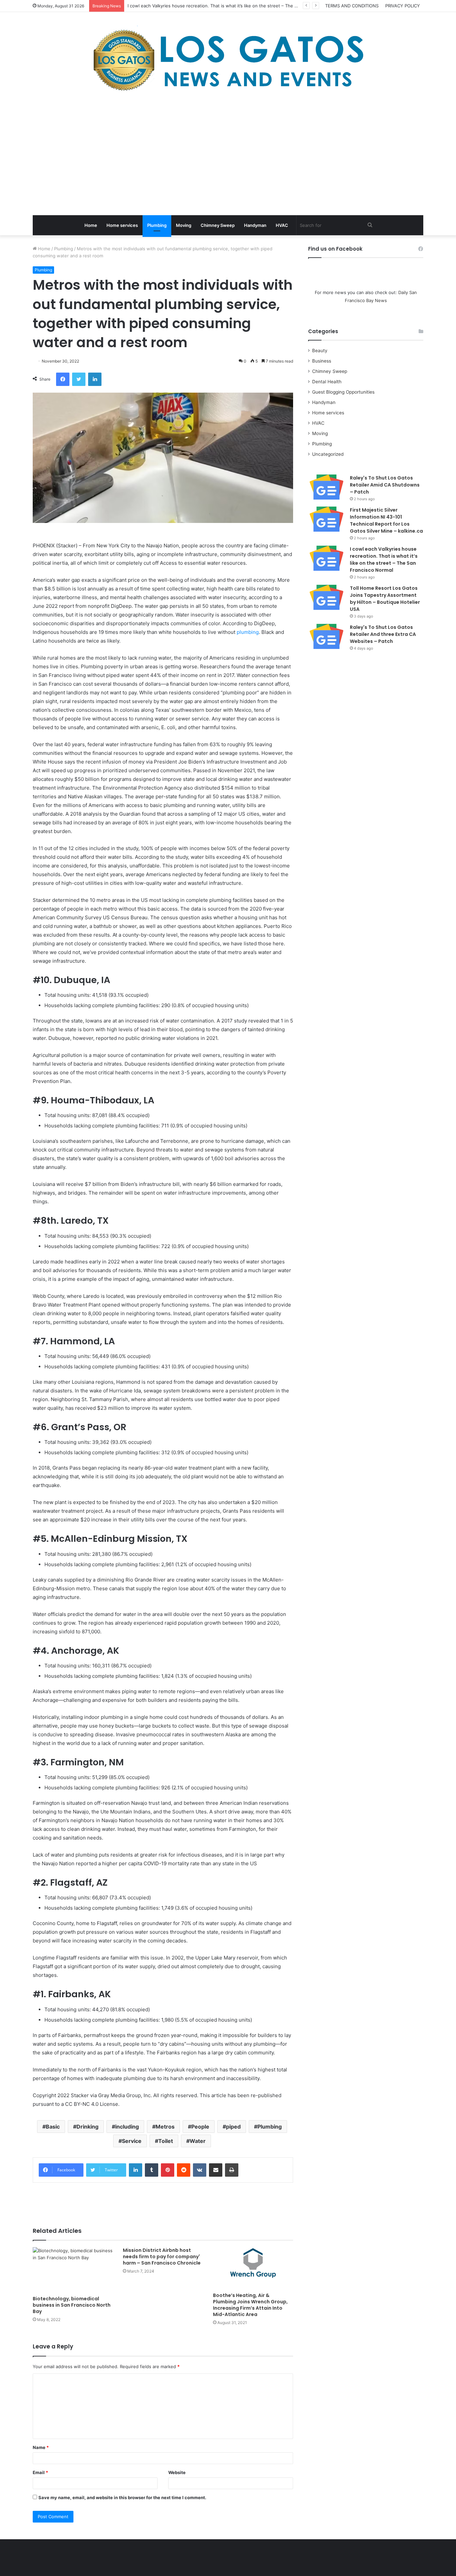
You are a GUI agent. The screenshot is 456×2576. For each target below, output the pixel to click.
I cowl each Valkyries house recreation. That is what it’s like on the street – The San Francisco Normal (384, 560)
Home (91, 225)
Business (322, 361)
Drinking (87, 2127)
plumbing (248, 632)
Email (40, 2472)
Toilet (166, 2141)
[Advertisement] (228, 155)
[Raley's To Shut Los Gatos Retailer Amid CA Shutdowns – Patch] (326, 487)
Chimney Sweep (218, 225)
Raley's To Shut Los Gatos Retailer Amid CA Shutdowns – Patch (385, 485)
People (200, 2127)
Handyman (255, 225)
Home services (122, 225)
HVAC (282, 225)
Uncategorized (328, 454)
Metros (165, 2127)
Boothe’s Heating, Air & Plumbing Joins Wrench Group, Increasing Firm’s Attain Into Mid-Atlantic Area (250, 2305)
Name (41, 2447)
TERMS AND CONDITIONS (352, 6)
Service (132, 2141)
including (127, 2127)
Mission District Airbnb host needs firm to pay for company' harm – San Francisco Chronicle (162, 2257)
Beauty (320, 351)
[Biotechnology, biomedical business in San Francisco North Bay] (73, 2270)
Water (198, 2141)
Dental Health (327, 382)
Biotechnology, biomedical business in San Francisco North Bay (72, 2305)
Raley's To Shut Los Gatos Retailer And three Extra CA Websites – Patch (383, 634)
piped (233, 2127)
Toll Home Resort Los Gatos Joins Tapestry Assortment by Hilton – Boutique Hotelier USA (385, 599)
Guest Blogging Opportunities (343, 392)
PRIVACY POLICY (403, 6)
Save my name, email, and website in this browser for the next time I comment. (122, 2497)
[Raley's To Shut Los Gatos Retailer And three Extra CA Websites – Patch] (326, 636)
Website (177, 2472)
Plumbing (157, 225)
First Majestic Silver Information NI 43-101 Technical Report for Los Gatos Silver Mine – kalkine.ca (386, 520)
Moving (184, 225)
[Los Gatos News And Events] (228, 60)
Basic (53, 2127)
